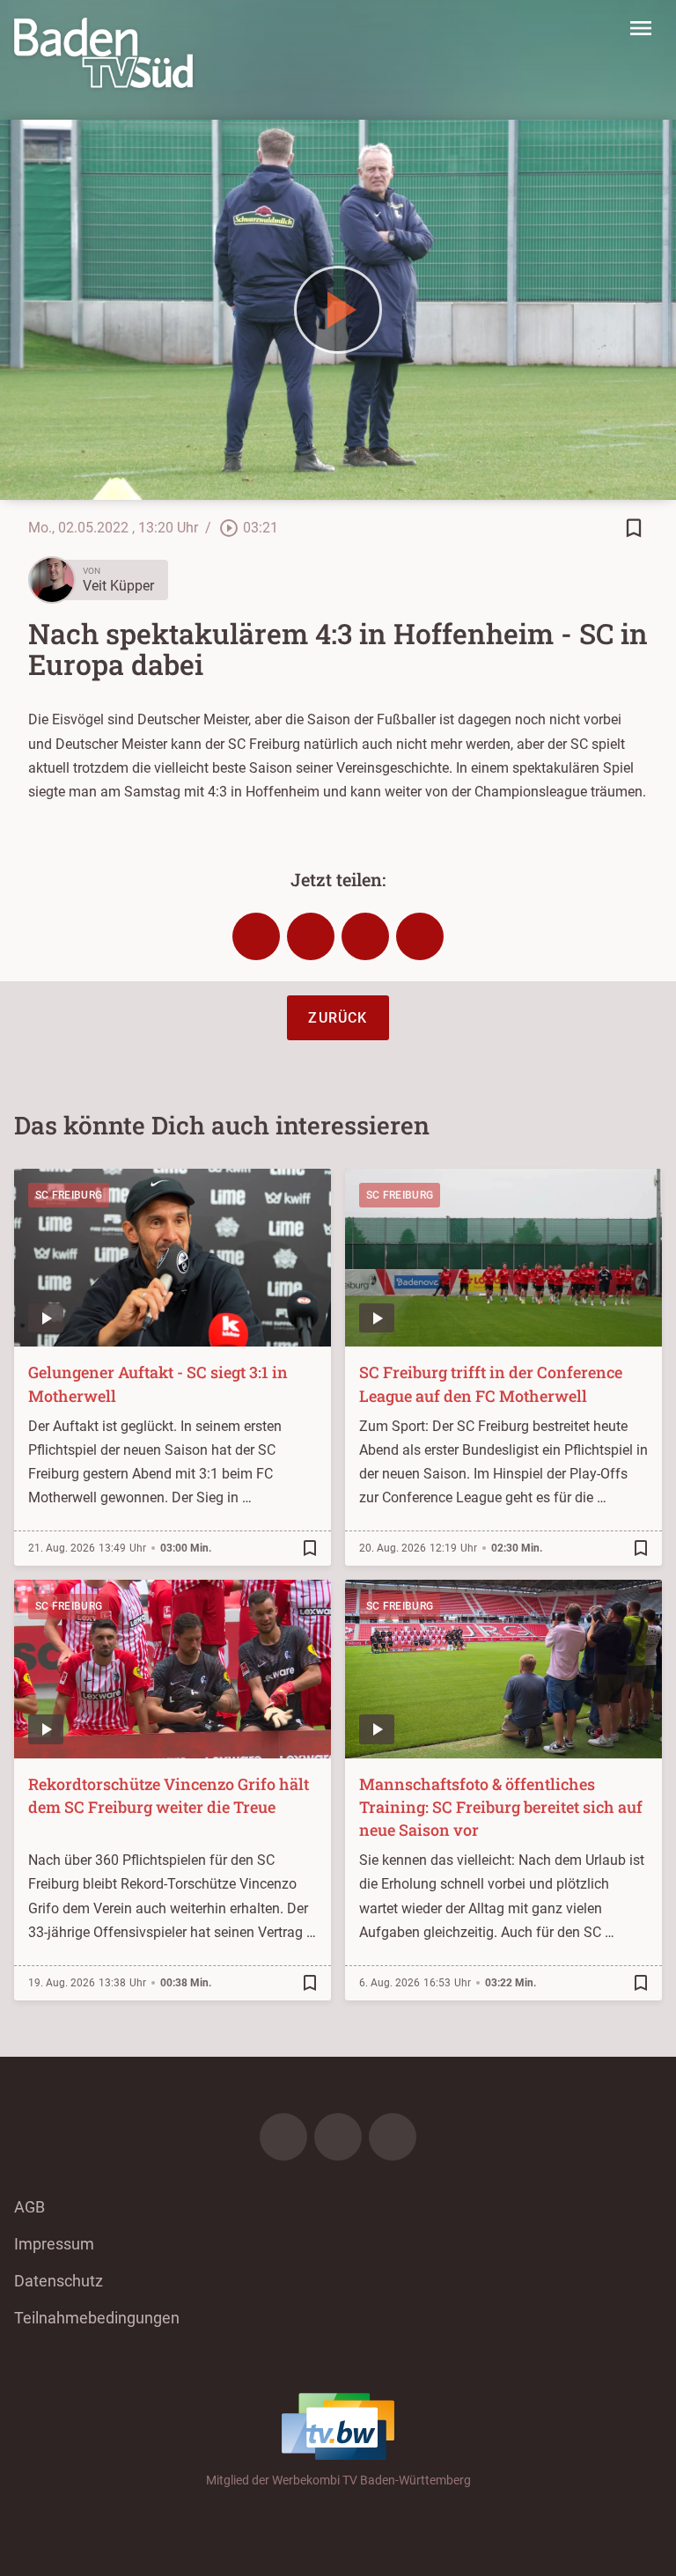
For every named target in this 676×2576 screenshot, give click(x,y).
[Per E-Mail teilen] (420, 936)
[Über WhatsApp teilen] (365, 936)
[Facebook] (283, 2137)
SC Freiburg (69, 1195)
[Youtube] (393, 2137)
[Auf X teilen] (311, 936)
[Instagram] (338, 2137)
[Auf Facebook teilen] (256, 936)
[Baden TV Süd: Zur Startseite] (103, 53)
